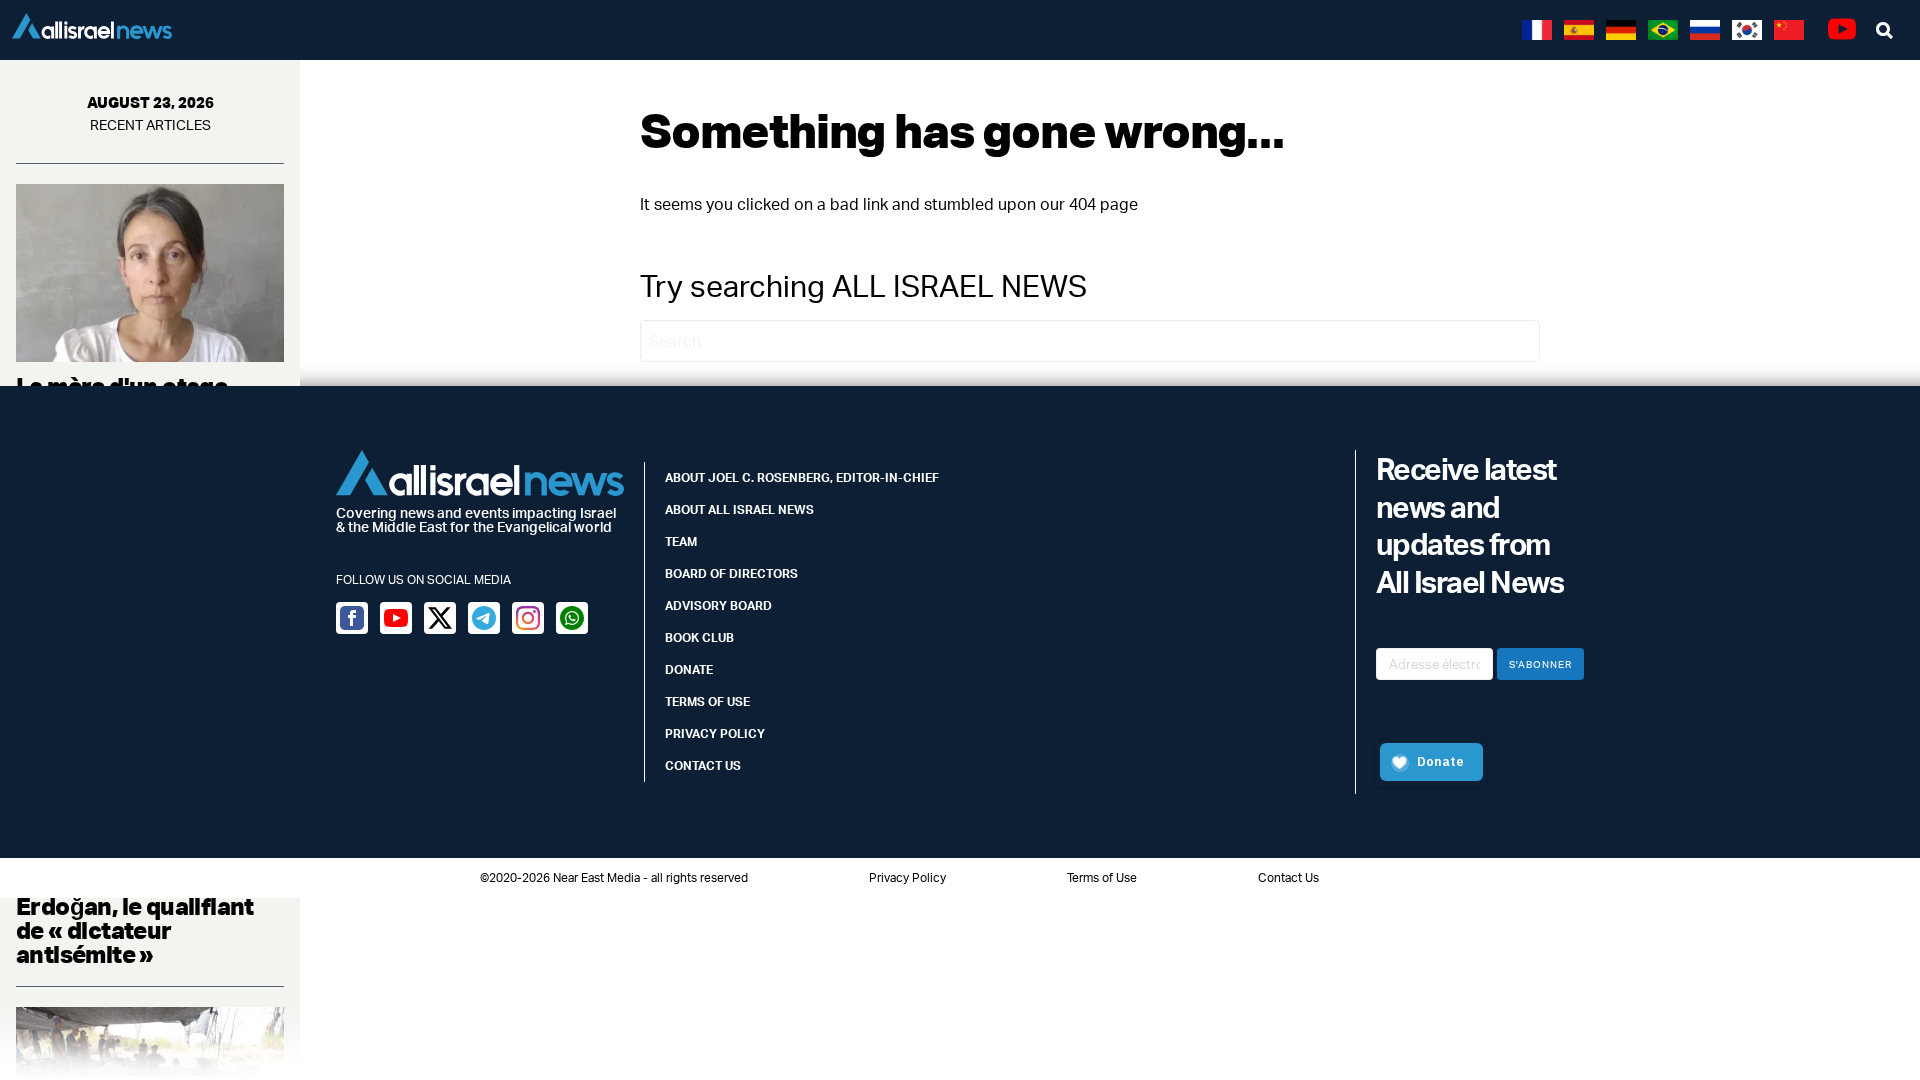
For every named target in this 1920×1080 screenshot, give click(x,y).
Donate (689, 669)
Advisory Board (718, 605)
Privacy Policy (715, 733)
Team (681, 541)
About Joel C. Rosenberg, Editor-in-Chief (802, 477)
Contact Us (703, 765)
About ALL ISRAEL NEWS (739, 509)
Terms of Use (707, 701)
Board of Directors (731, 573)
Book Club (699, 637)
